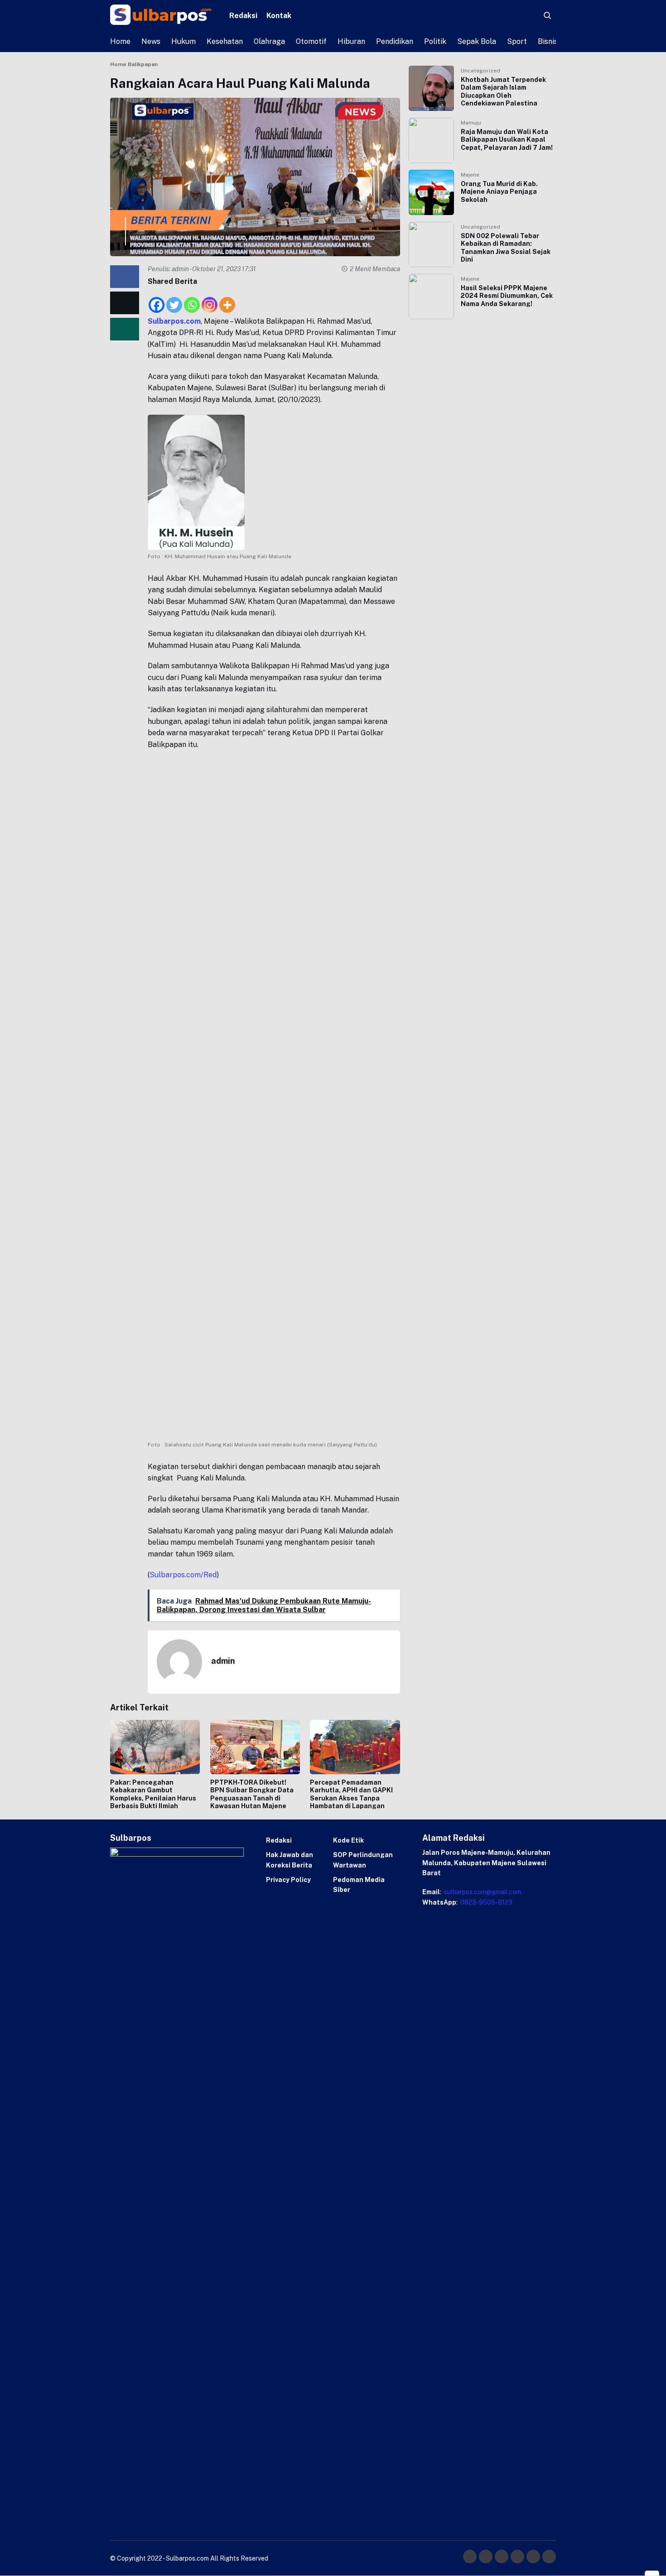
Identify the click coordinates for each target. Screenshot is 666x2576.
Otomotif (311, 41)
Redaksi (243, 16)
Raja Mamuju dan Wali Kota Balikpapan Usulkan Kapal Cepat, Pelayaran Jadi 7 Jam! (507, 140)
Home (120, 41)
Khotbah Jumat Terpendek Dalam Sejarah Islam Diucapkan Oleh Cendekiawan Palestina (503, 92)
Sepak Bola (477, 41)
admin (180, 269)
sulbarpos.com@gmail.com (482, 1892)
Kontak (279, 16)
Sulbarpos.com (174, 321)
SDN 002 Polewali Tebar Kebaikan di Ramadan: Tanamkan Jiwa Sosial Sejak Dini (506, 248)
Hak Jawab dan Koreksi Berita (290, 1860)
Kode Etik (348, 1840)
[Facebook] (157, 300)
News (151, 41)
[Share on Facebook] (125, 277)
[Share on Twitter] (125, 302)
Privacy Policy (288, 1880)
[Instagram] (210, 300)
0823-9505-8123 (486, 1902)
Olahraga (269, 41)
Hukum (183, 41)
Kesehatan (225, 41)
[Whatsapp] (192, 300)
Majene (470, 175)
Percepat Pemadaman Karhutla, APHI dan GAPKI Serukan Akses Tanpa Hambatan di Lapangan (351, 1794)
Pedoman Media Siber (359, 1885)
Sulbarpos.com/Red (183, 1575)
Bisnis (548, 41)
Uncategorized (480, 71)
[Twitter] (174, 300)
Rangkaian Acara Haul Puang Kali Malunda (240, 83)
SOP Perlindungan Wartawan (363, 1860)
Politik (435, 41)
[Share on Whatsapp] (125, 329)
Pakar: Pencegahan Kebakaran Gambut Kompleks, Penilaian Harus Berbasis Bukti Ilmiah (153, 1794)
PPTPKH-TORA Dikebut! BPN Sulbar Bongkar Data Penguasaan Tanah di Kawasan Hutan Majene (252, 1794)
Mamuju (471, 123)
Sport (517, 41)
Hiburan (351, 41)
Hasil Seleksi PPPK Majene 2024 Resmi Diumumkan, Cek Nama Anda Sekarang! (507, 296)
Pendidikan (395, 41)
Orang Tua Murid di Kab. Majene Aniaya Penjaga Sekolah (499, 192)
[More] (227, 300)
